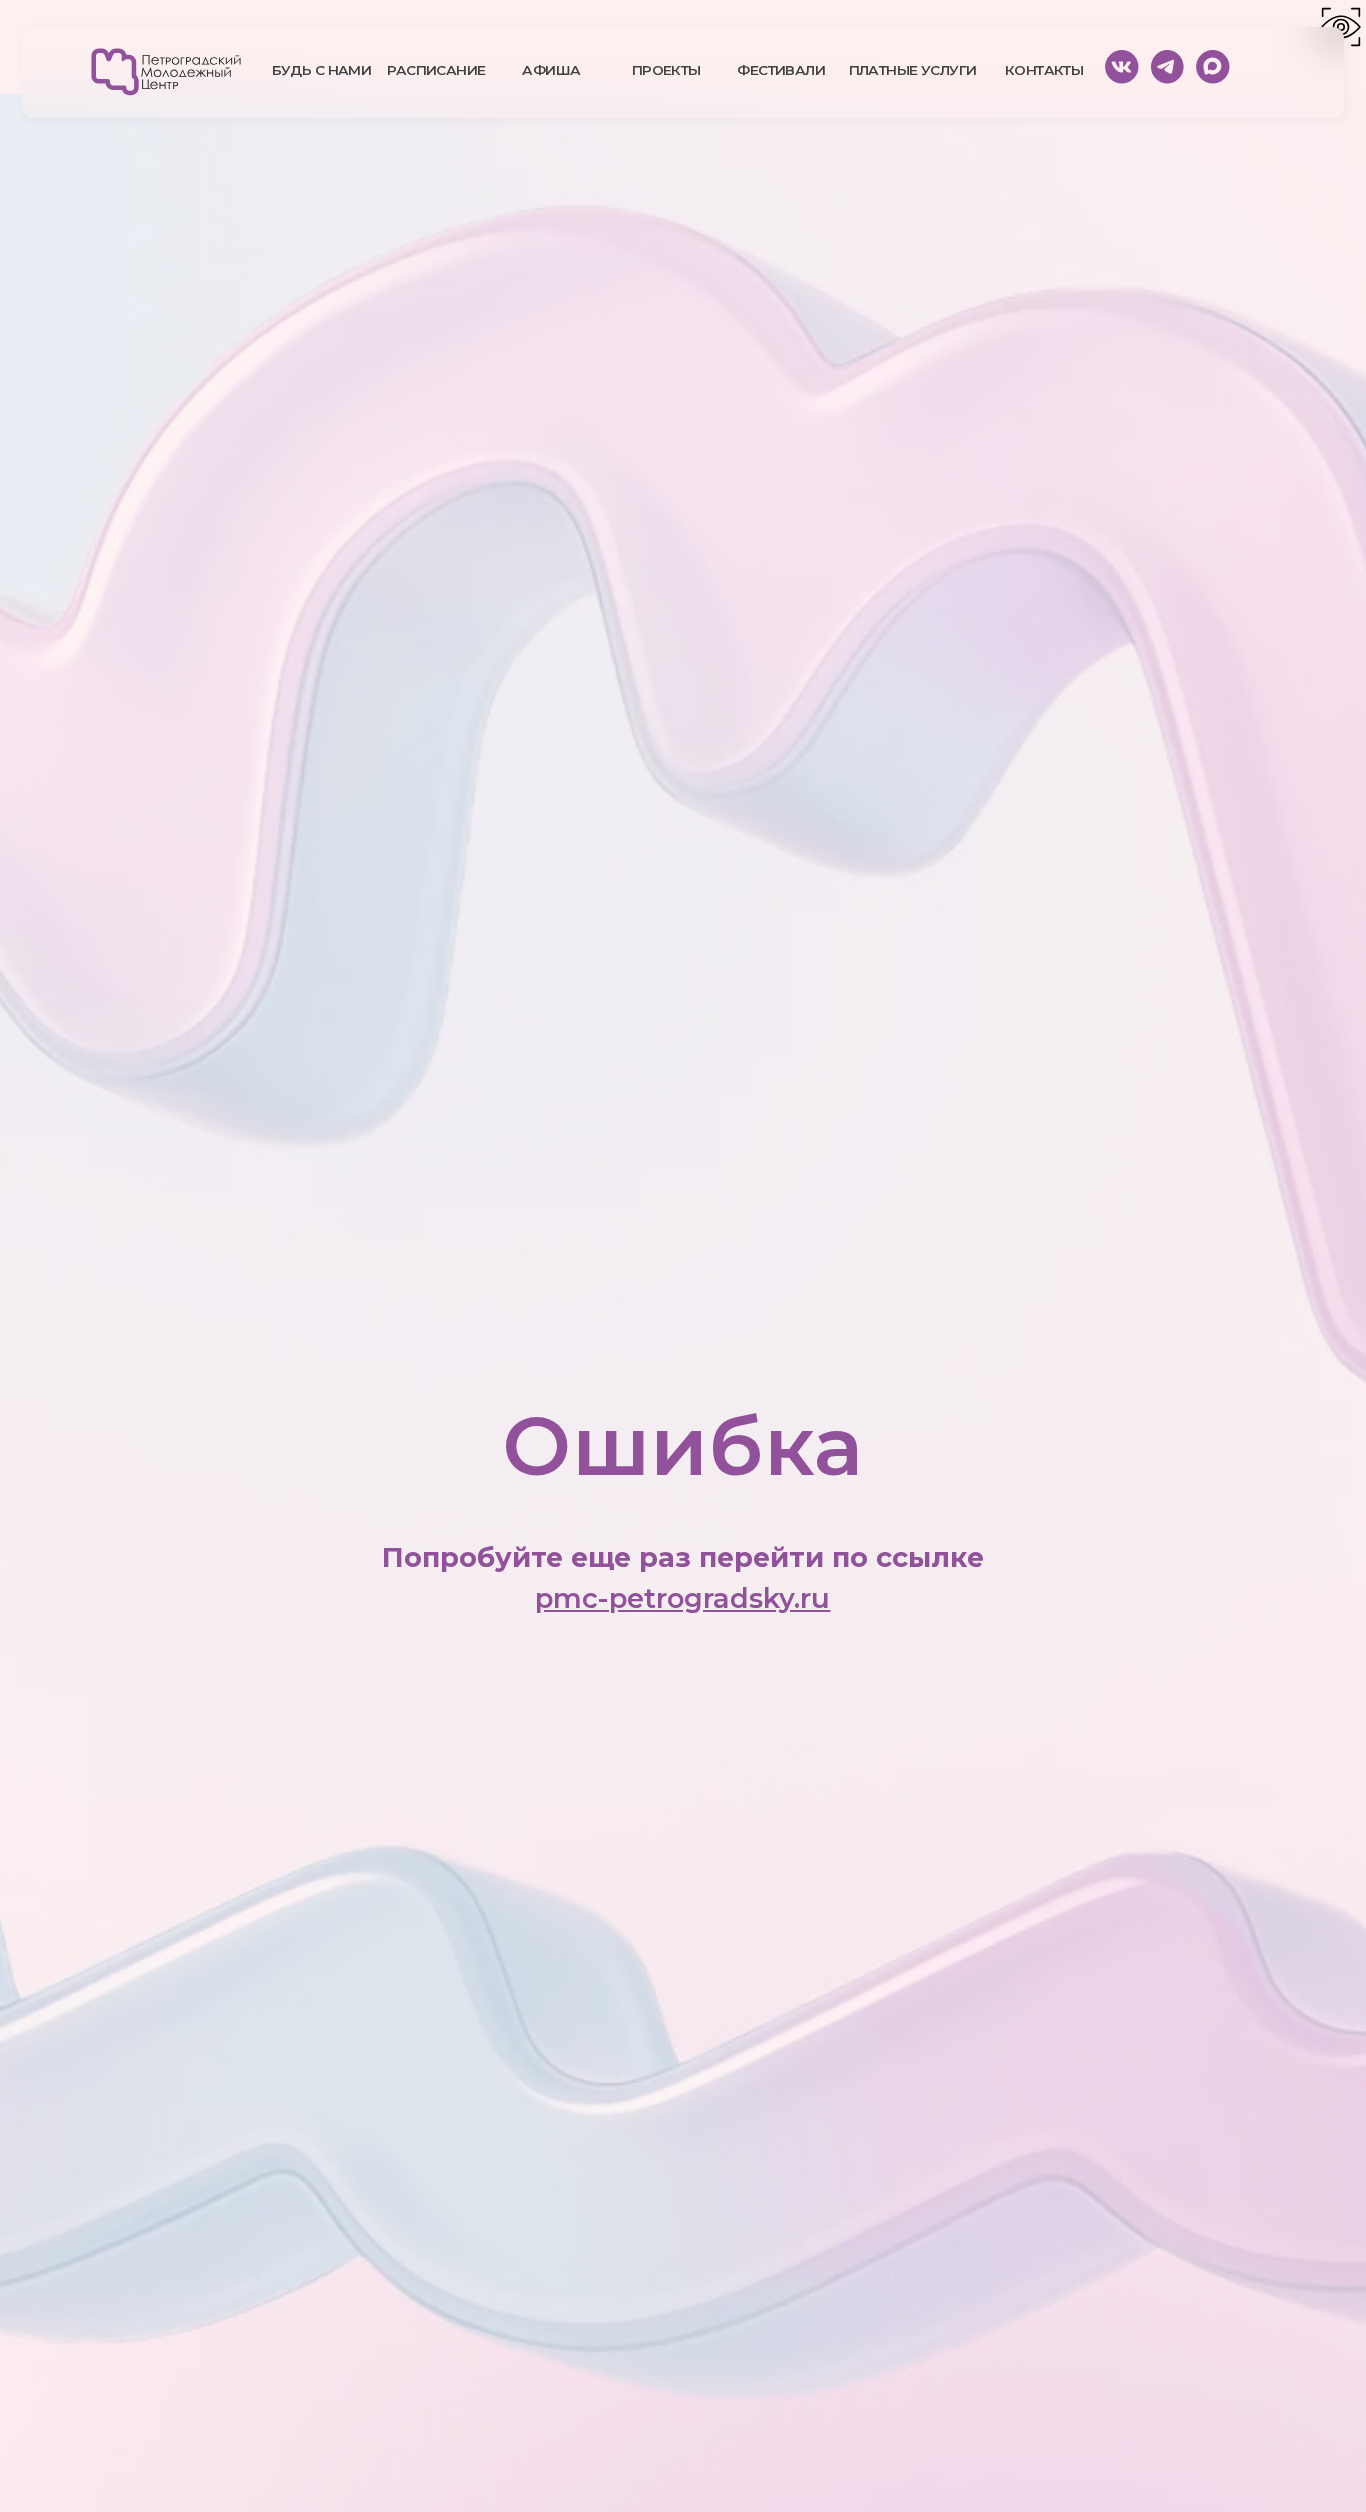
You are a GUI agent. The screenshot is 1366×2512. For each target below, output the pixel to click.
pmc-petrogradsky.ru (682, 1598)
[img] (166, 72)
